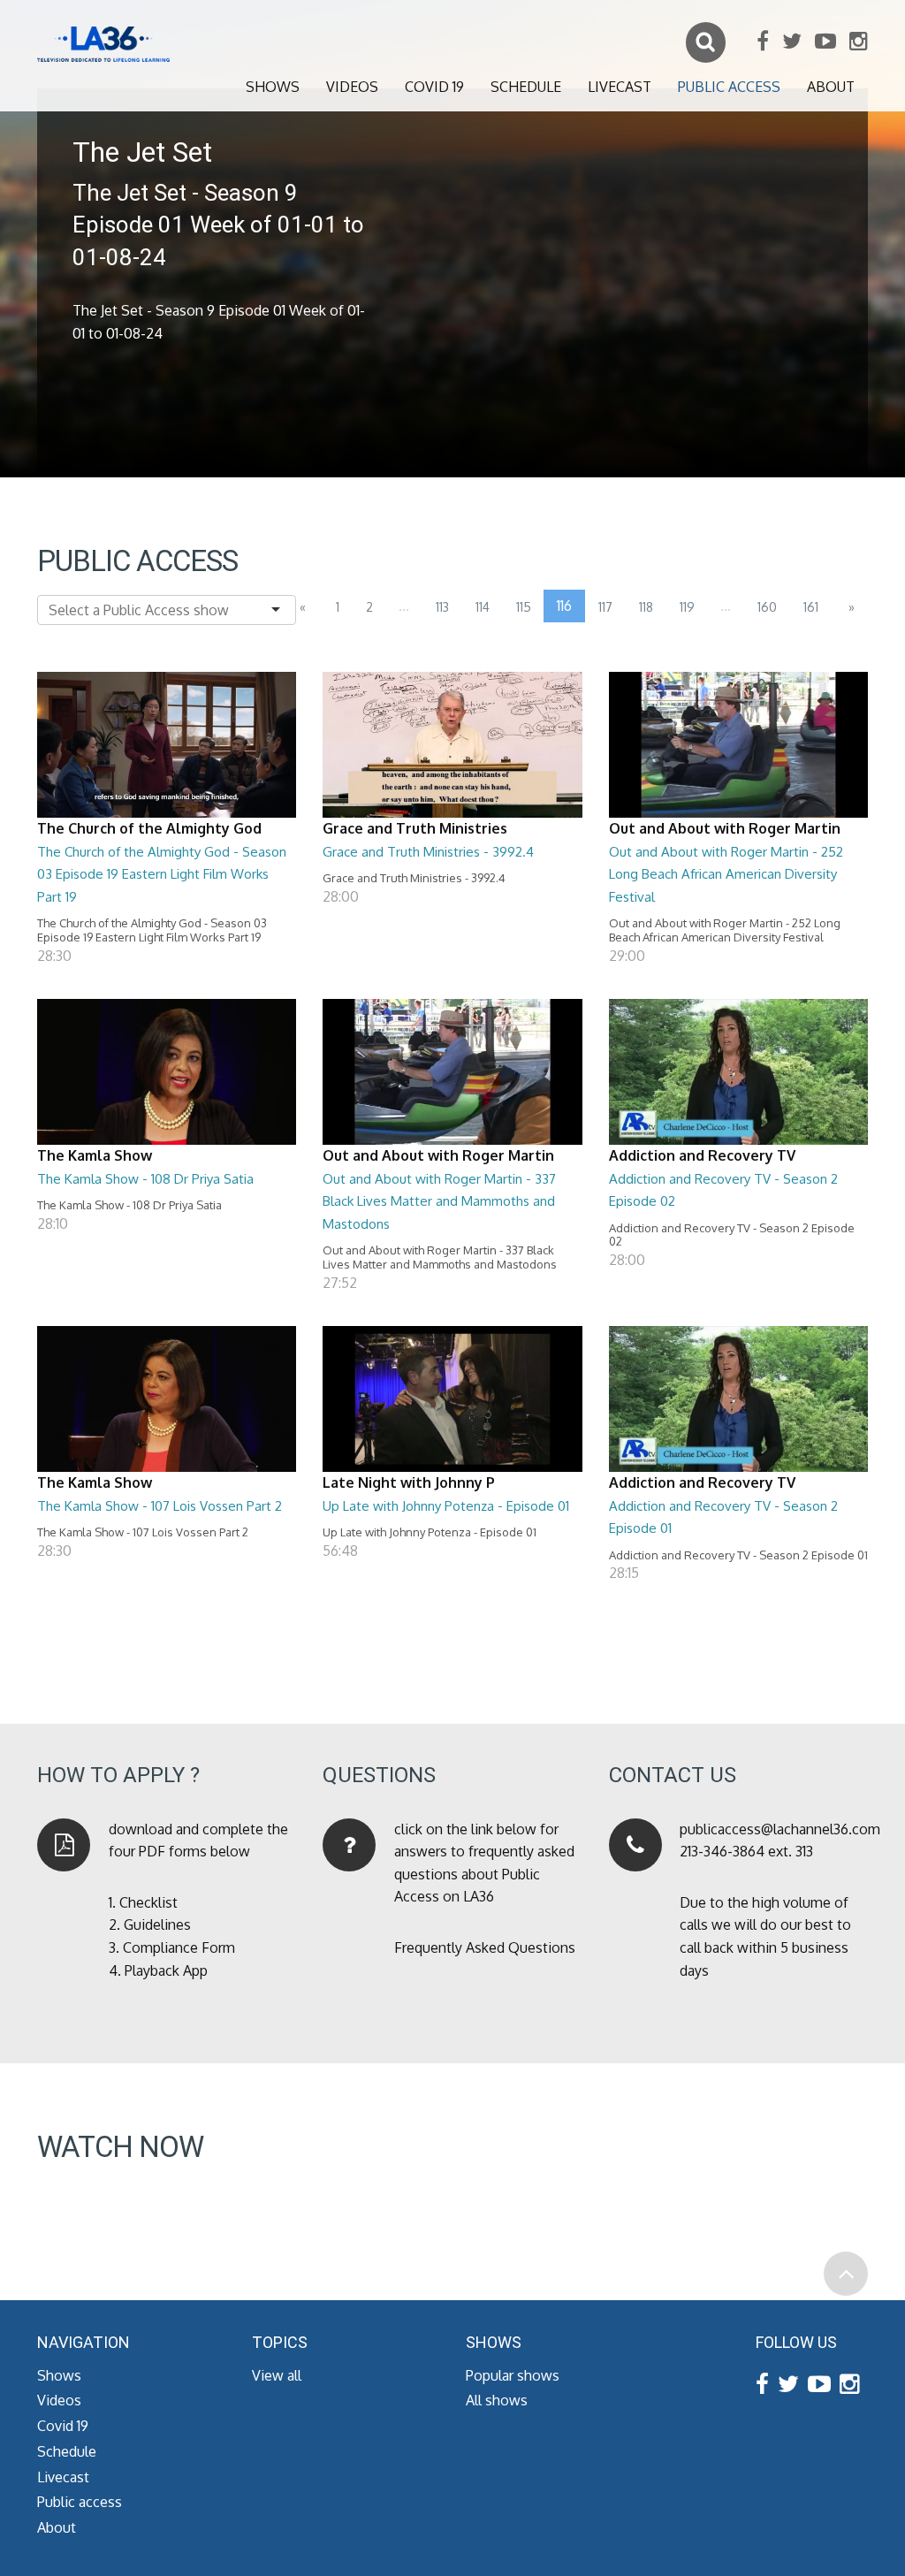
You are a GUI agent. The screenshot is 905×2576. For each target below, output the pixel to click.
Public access (729, 87)
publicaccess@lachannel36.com (780, 1829)
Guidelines (157, 1924)
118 (646, 607)
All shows (497, 2400)
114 (483, 607)
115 (524, 607)
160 (767, 607)
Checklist (148, 1902)
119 (687, 607)
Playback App (166, 1970)
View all (277, 2375)
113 (442, 607)
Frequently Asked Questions (485, 1947)
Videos (352, 87)
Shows (273, 87)
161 (811, 607)
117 (605, 607)
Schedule (526, 87)
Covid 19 (434, 87)
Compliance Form (179, 1947)
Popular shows (513, 2375)
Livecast (620, 87)
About (831, 87)
